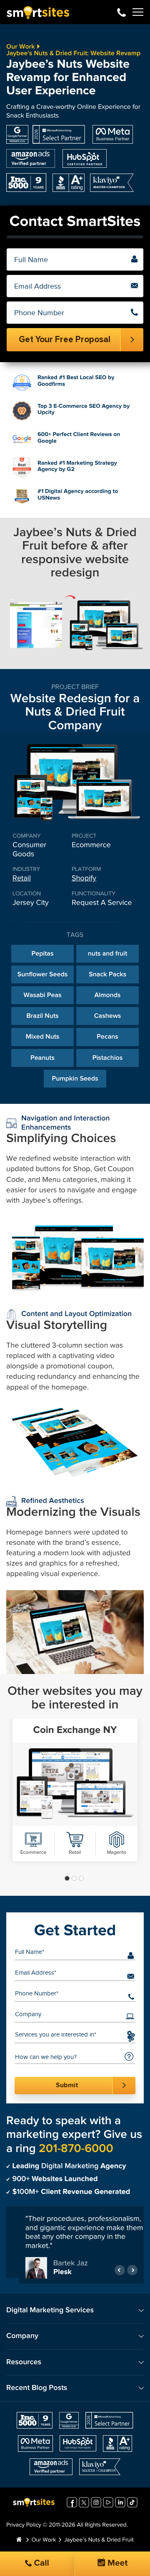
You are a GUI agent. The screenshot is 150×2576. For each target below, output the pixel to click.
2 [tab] (74, 1878)
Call (40, 2563)
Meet (117, 2563)
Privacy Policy (24, 2529)
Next (132, 2273)
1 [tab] (67, 1878)
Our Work (21, 47)
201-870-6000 (121, 12)
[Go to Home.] (19, 2544)
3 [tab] (81, 1878)
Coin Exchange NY (75, 1730)
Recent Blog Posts (37, 2392)
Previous (120, 2273)
